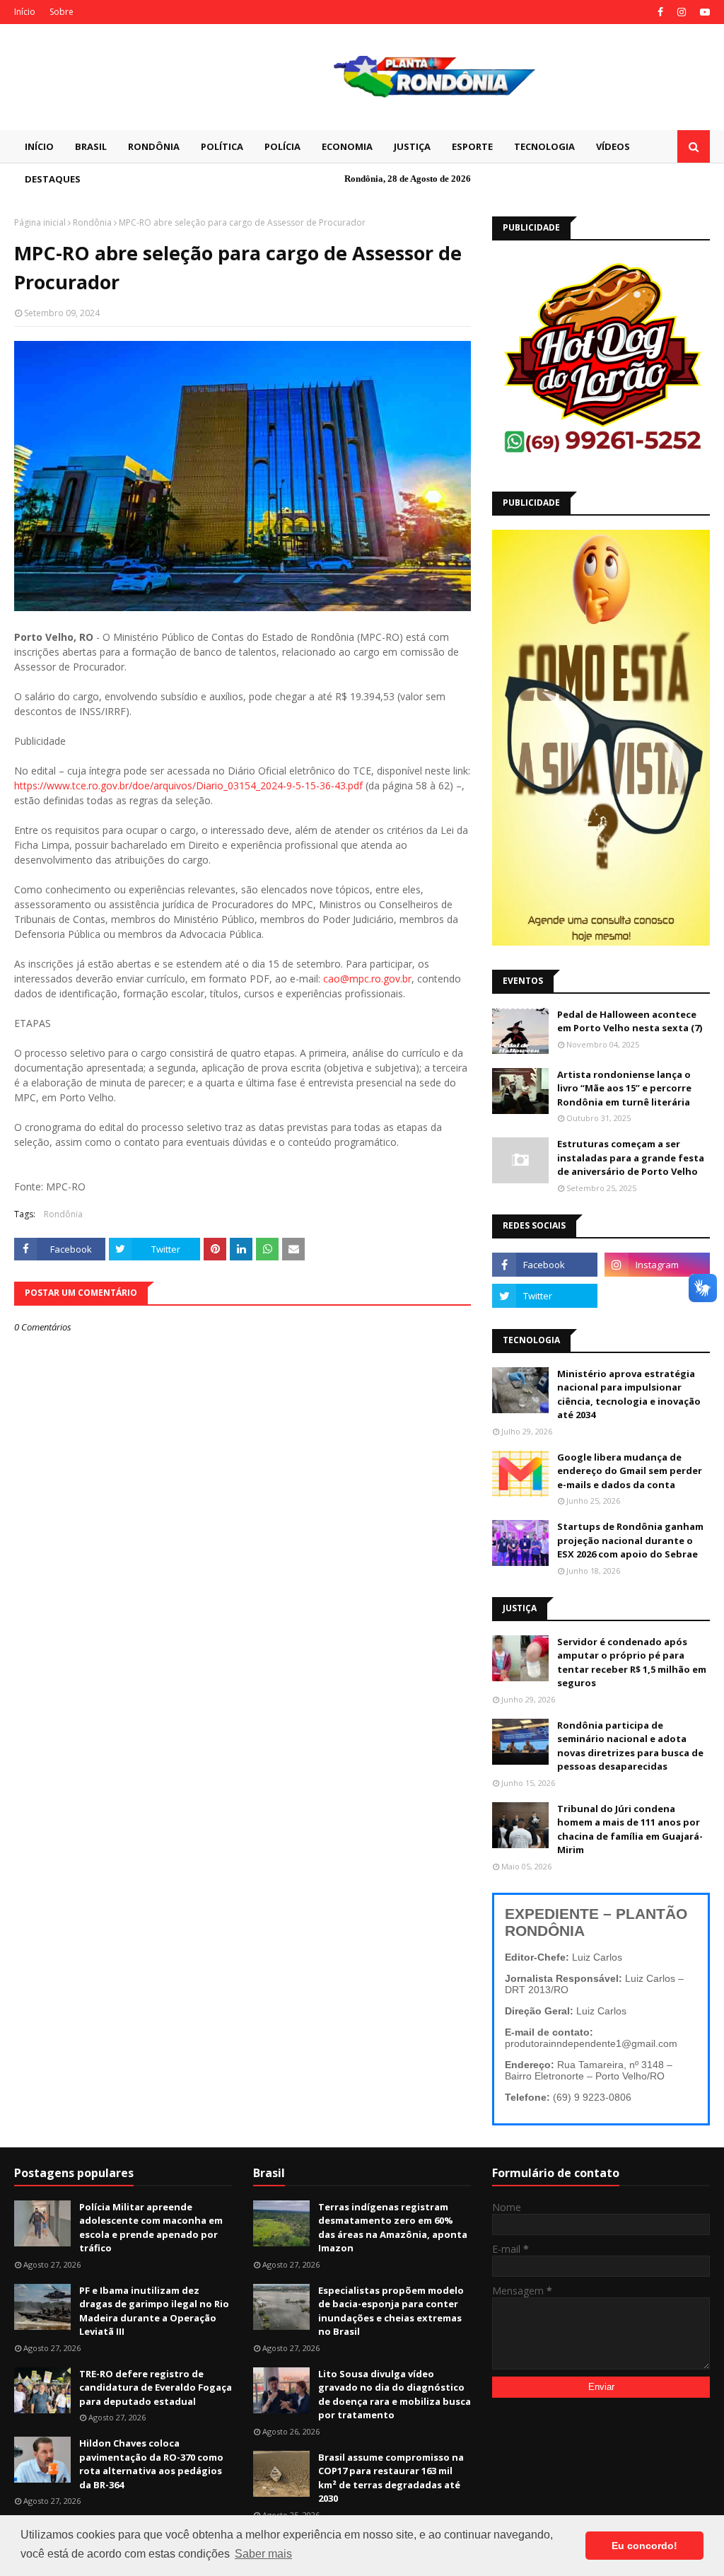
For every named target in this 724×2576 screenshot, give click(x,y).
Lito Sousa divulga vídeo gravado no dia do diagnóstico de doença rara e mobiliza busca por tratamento (395, 2395)
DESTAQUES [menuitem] (53, 179)
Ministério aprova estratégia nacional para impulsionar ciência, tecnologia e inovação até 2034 (629, 1394)
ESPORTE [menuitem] (472, 146)
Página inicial (40, 222)
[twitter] (545, 1296)
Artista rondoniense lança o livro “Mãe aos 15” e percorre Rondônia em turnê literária (624, 1088)
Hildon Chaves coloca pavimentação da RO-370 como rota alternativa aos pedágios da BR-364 (151, 2464)
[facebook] (660, 12)
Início (25, 12)
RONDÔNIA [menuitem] (154, 146)
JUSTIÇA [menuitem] (412, 146)
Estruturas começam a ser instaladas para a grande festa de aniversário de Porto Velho (631, 1158)
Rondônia (92, 222)
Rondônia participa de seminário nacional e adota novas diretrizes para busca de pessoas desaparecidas (630, 1746)
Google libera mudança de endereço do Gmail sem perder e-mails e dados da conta (630, 1471)
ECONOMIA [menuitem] (347, 146)
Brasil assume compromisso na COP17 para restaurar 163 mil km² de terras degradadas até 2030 (391, 2478)
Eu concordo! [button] (644, 2546)
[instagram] (682, 12)
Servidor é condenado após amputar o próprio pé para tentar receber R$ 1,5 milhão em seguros (632, 1663)
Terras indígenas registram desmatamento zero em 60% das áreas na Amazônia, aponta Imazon (393, 2228)
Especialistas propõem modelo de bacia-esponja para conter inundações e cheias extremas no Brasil (391, 2311)
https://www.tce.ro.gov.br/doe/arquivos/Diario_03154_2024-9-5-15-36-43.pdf (188, 785)
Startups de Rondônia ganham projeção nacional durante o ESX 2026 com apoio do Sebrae (630, 1540)
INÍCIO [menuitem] (39, 146)
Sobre (62, 12)
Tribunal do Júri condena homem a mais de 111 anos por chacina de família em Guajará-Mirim (630, 1829)
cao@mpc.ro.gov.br (367, 979)
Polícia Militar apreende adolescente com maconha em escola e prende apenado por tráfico (151, 2228)
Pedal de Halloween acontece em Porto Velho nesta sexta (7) (630, 1021)
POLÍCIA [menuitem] (282, 146)
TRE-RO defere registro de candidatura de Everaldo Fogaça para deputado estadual (156, 2388)
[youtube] (703, 12)
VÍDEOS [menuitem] (613, 146)
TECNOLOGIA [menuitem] (544, 146)
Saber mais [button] (263, 2554)
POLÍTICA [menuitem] (222, 146)
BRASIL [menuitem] (91, 146)
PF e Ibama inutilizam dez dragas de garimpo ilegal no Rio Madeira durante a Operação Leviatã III (154, 2311)
